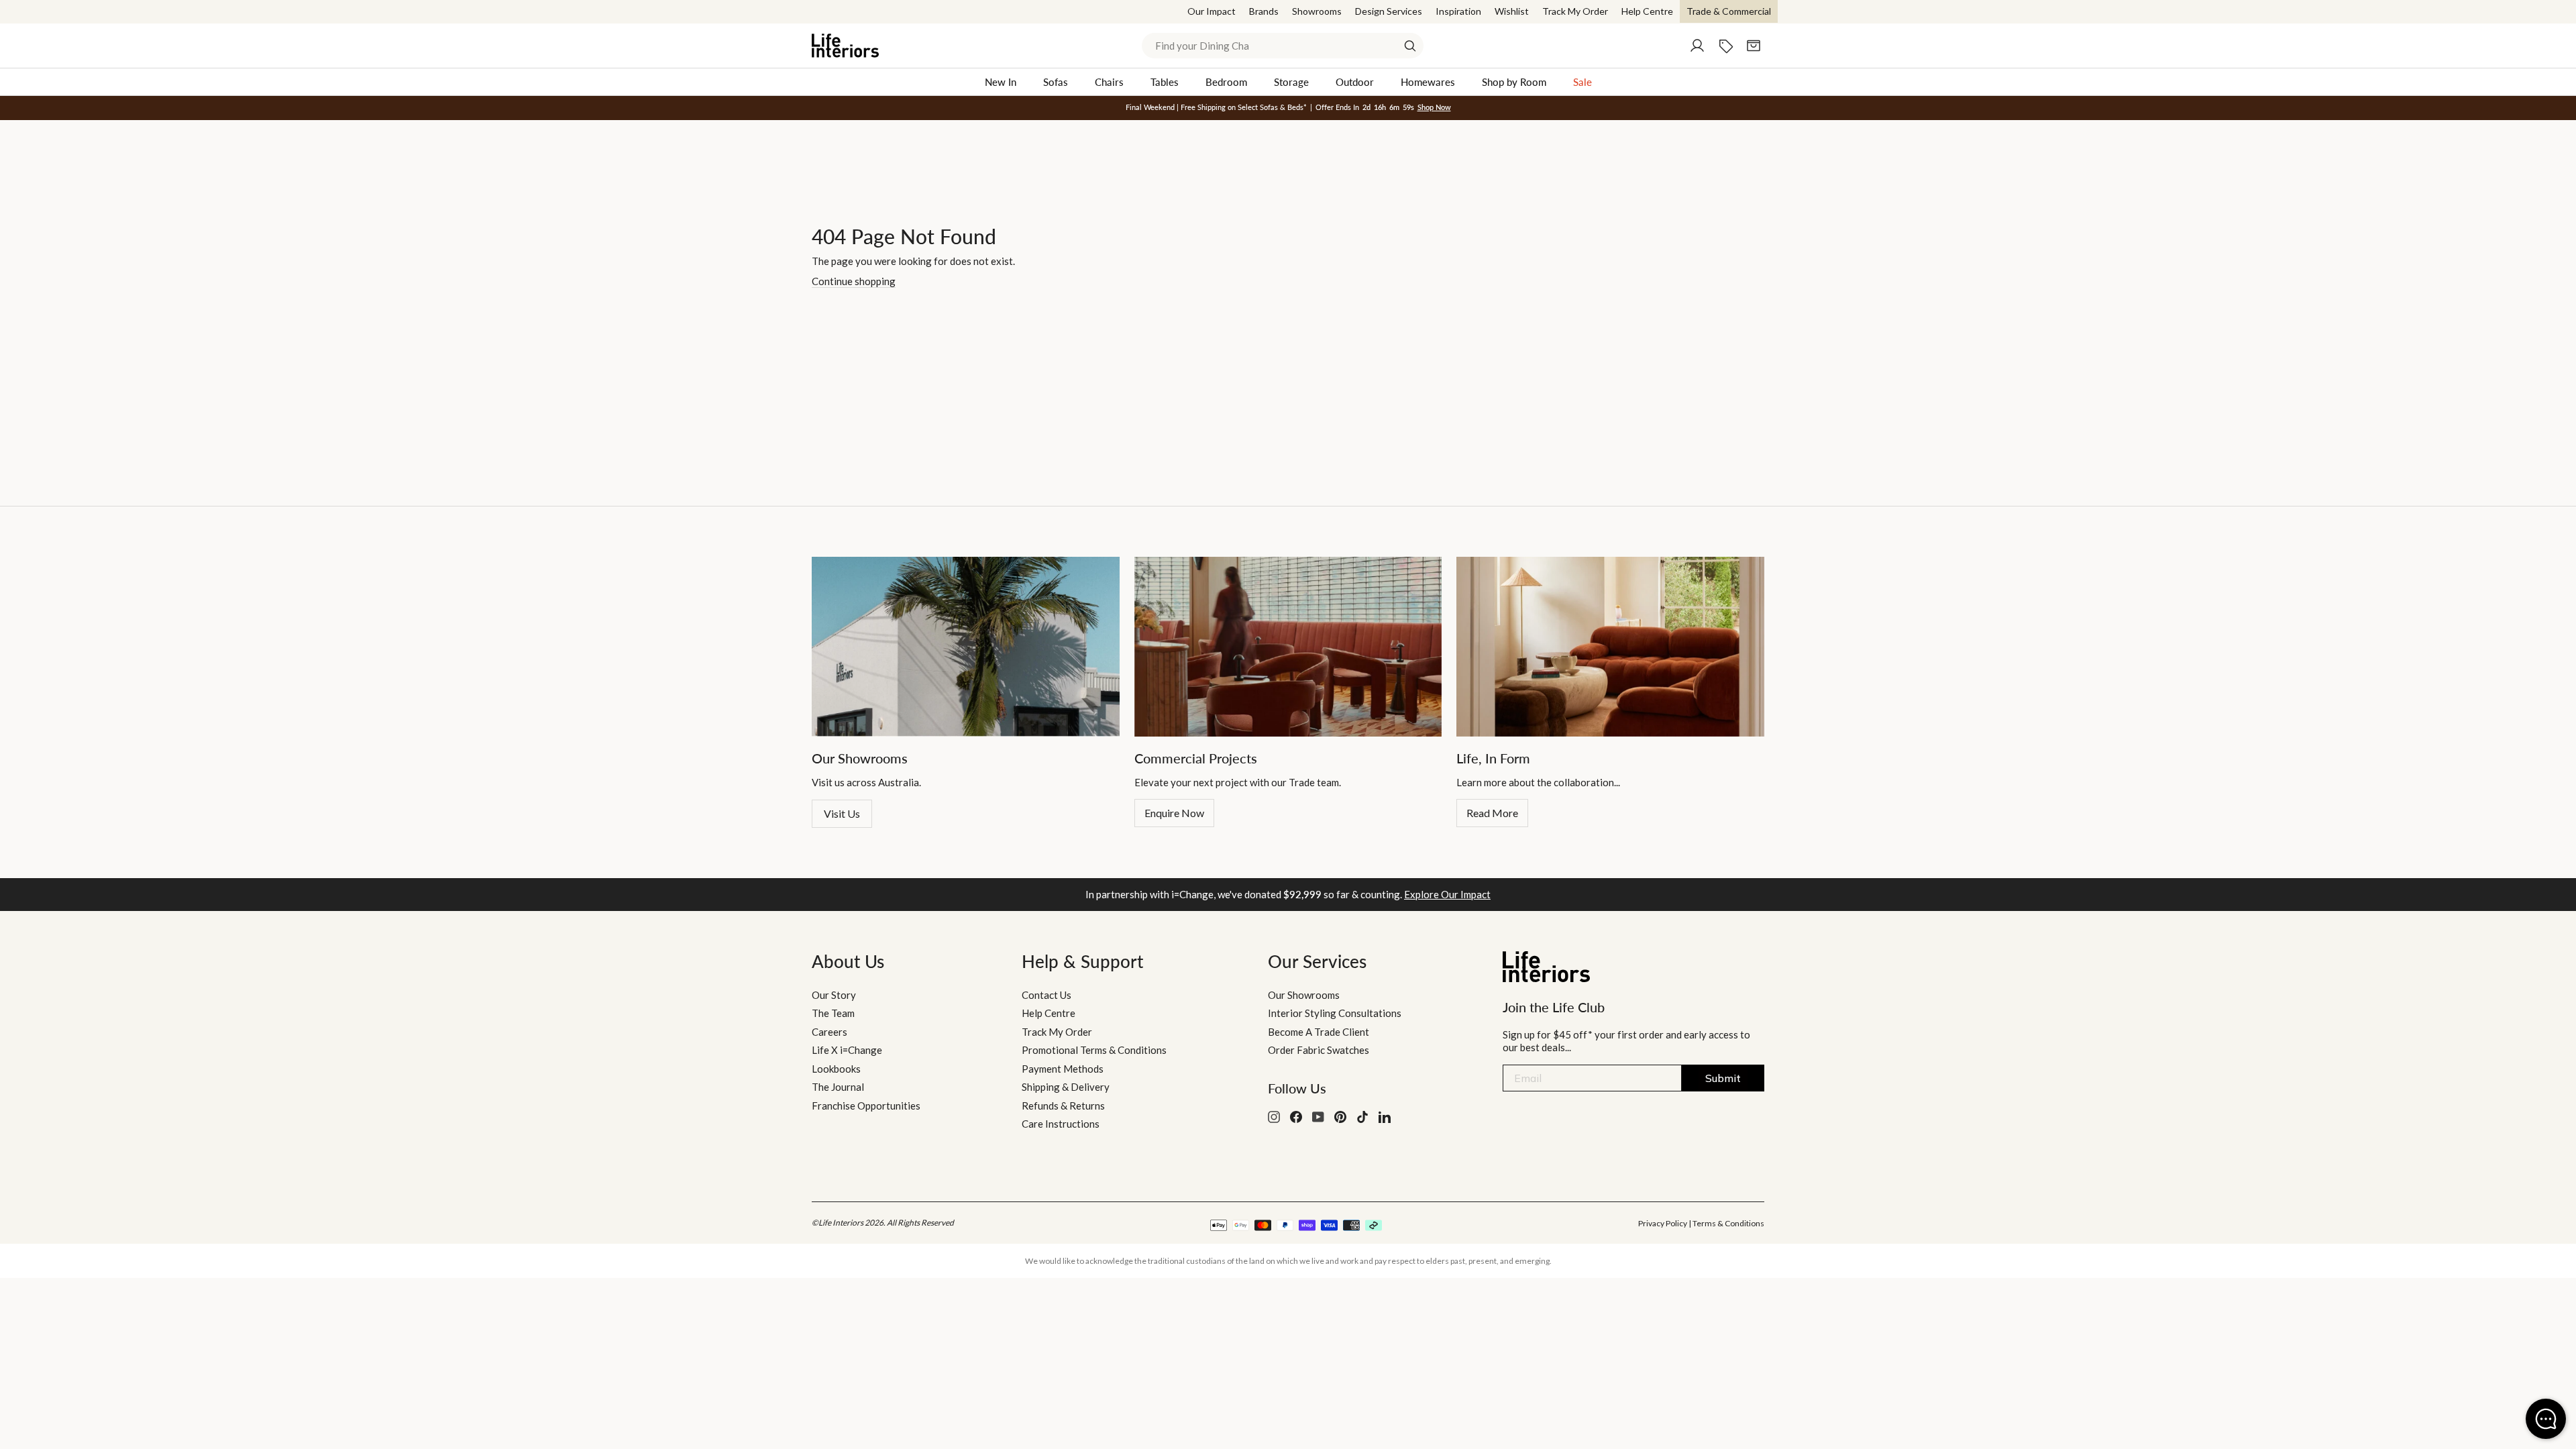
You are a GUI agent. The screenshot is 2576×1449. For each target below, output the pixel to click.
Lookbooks (836, 1069)
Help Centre (1647, 11)
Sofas (1056, 82)
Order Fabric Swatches (1319, 1050)
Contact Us (1046, 995)
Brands (1264, 11)
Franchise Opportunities (866, 1106)
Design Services (1389, 11)
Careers (829, 1032)
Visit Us (842, 813)
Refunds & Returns (1063, 1106)
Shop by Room (1514, 82)
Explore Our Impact (1447, 894)
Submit (1723, 1078)
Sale (1582, 82)
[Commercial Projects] (1288, 647)
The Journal (838, 1087)
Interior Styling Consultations (1335, 1013)
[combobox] (1283, 46)
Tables (1165, 82)
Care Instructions (1061, 1124)
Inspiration (1458, 11)
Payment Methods (1063, 1069)
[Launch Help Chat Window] (2546, 1419)
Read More (1492, 813)
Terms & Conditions (1728, 1223)
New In (1001, 82)
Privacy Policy (1663, 1223)
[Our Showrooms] (966, 647)
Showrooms (1317, 11)
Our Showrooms (1304, 995)
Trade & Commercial (1729, 11)
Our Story (834, 995)
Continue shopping (854, 281)
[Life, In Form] (1610, 647)
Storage (1291, 82)
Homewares (1428, 82)
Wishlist (1512, 11)
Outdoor (1355, 82)
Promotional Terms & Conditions (1094, 1050)
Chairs (1109, 82)
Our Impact (1212, 11)
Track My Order (1575, 11)
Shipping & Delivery (1066, 1087)
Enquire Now (1174, 813)
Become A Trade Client (1319, 1032)
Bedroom (1226, 82)
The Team (833, 1013)
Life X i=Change (847, 1050)
